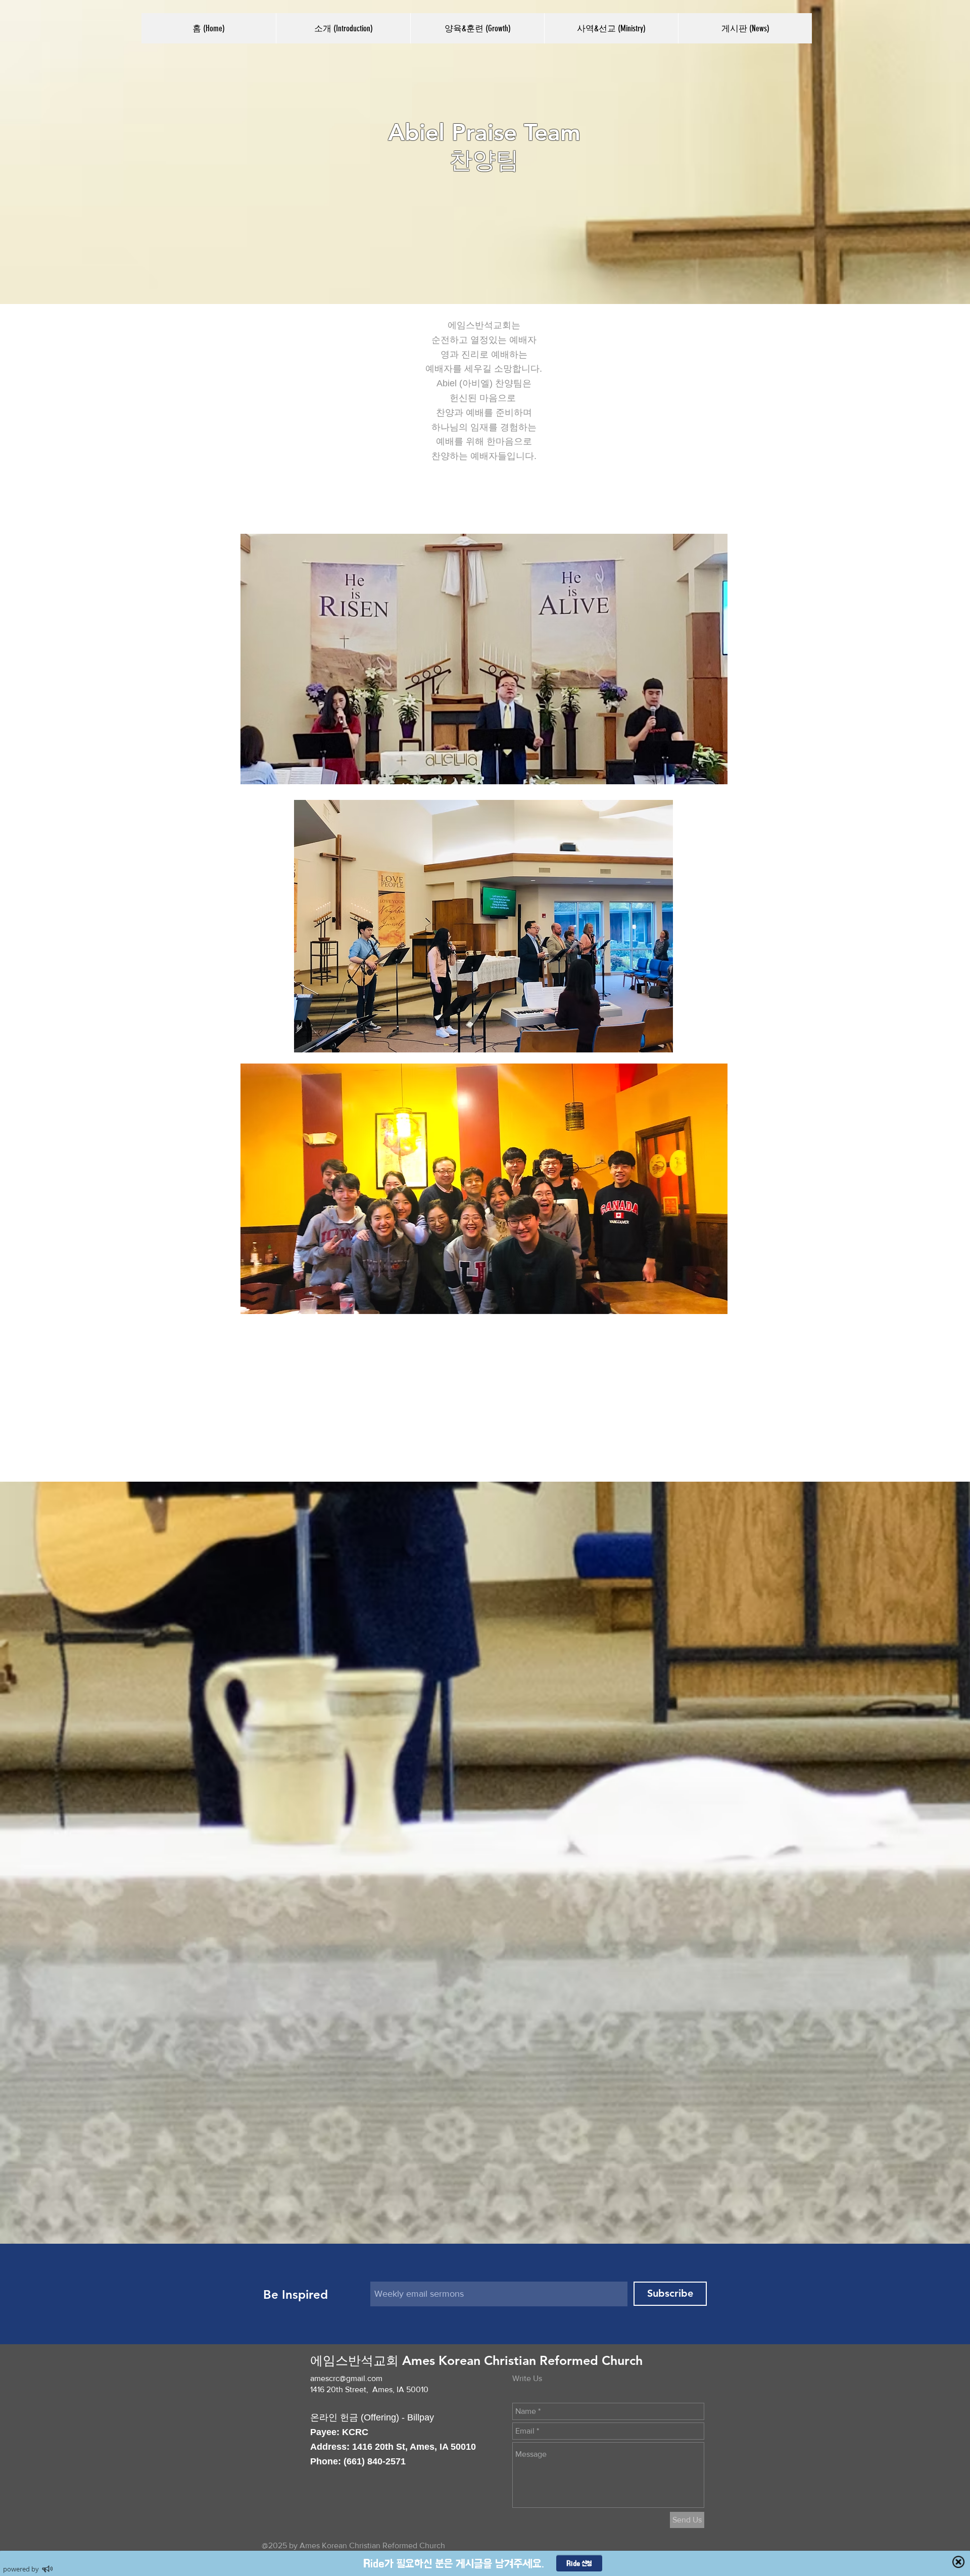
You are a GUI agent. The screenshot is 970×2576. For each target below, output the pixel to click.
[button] (343, 28)
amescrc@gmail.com (346, 2378)
